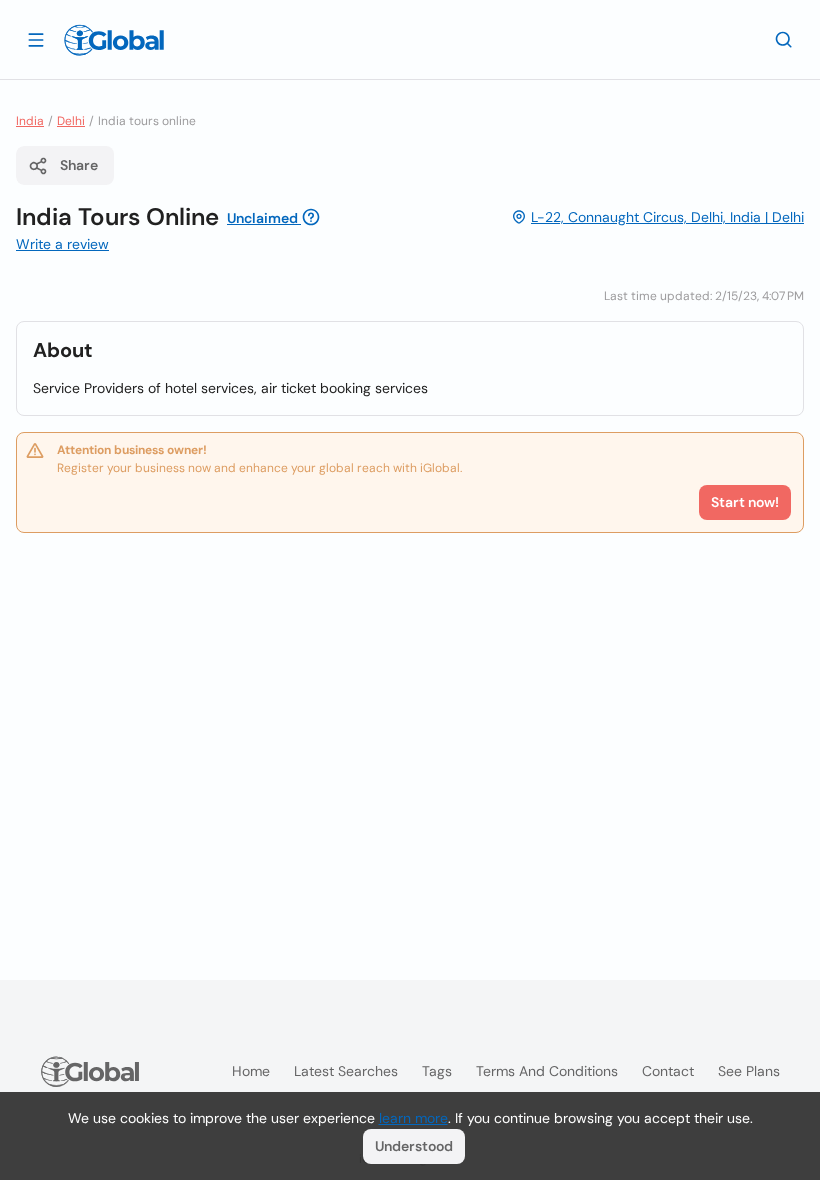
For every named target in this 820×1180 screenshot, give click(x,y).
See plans (749, 1071)
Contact (668, 1071)
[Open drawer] (36, 39)
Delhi (71, 121)
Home (251, 1071)
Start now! (745, 502)
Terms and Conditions (547, 1071)
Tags (437, 1071)
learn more (413, 1118)
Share (79, 165)
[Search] (784, 39)
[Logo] (114, 40)
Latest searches (346, 1071)
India (30, 121)
